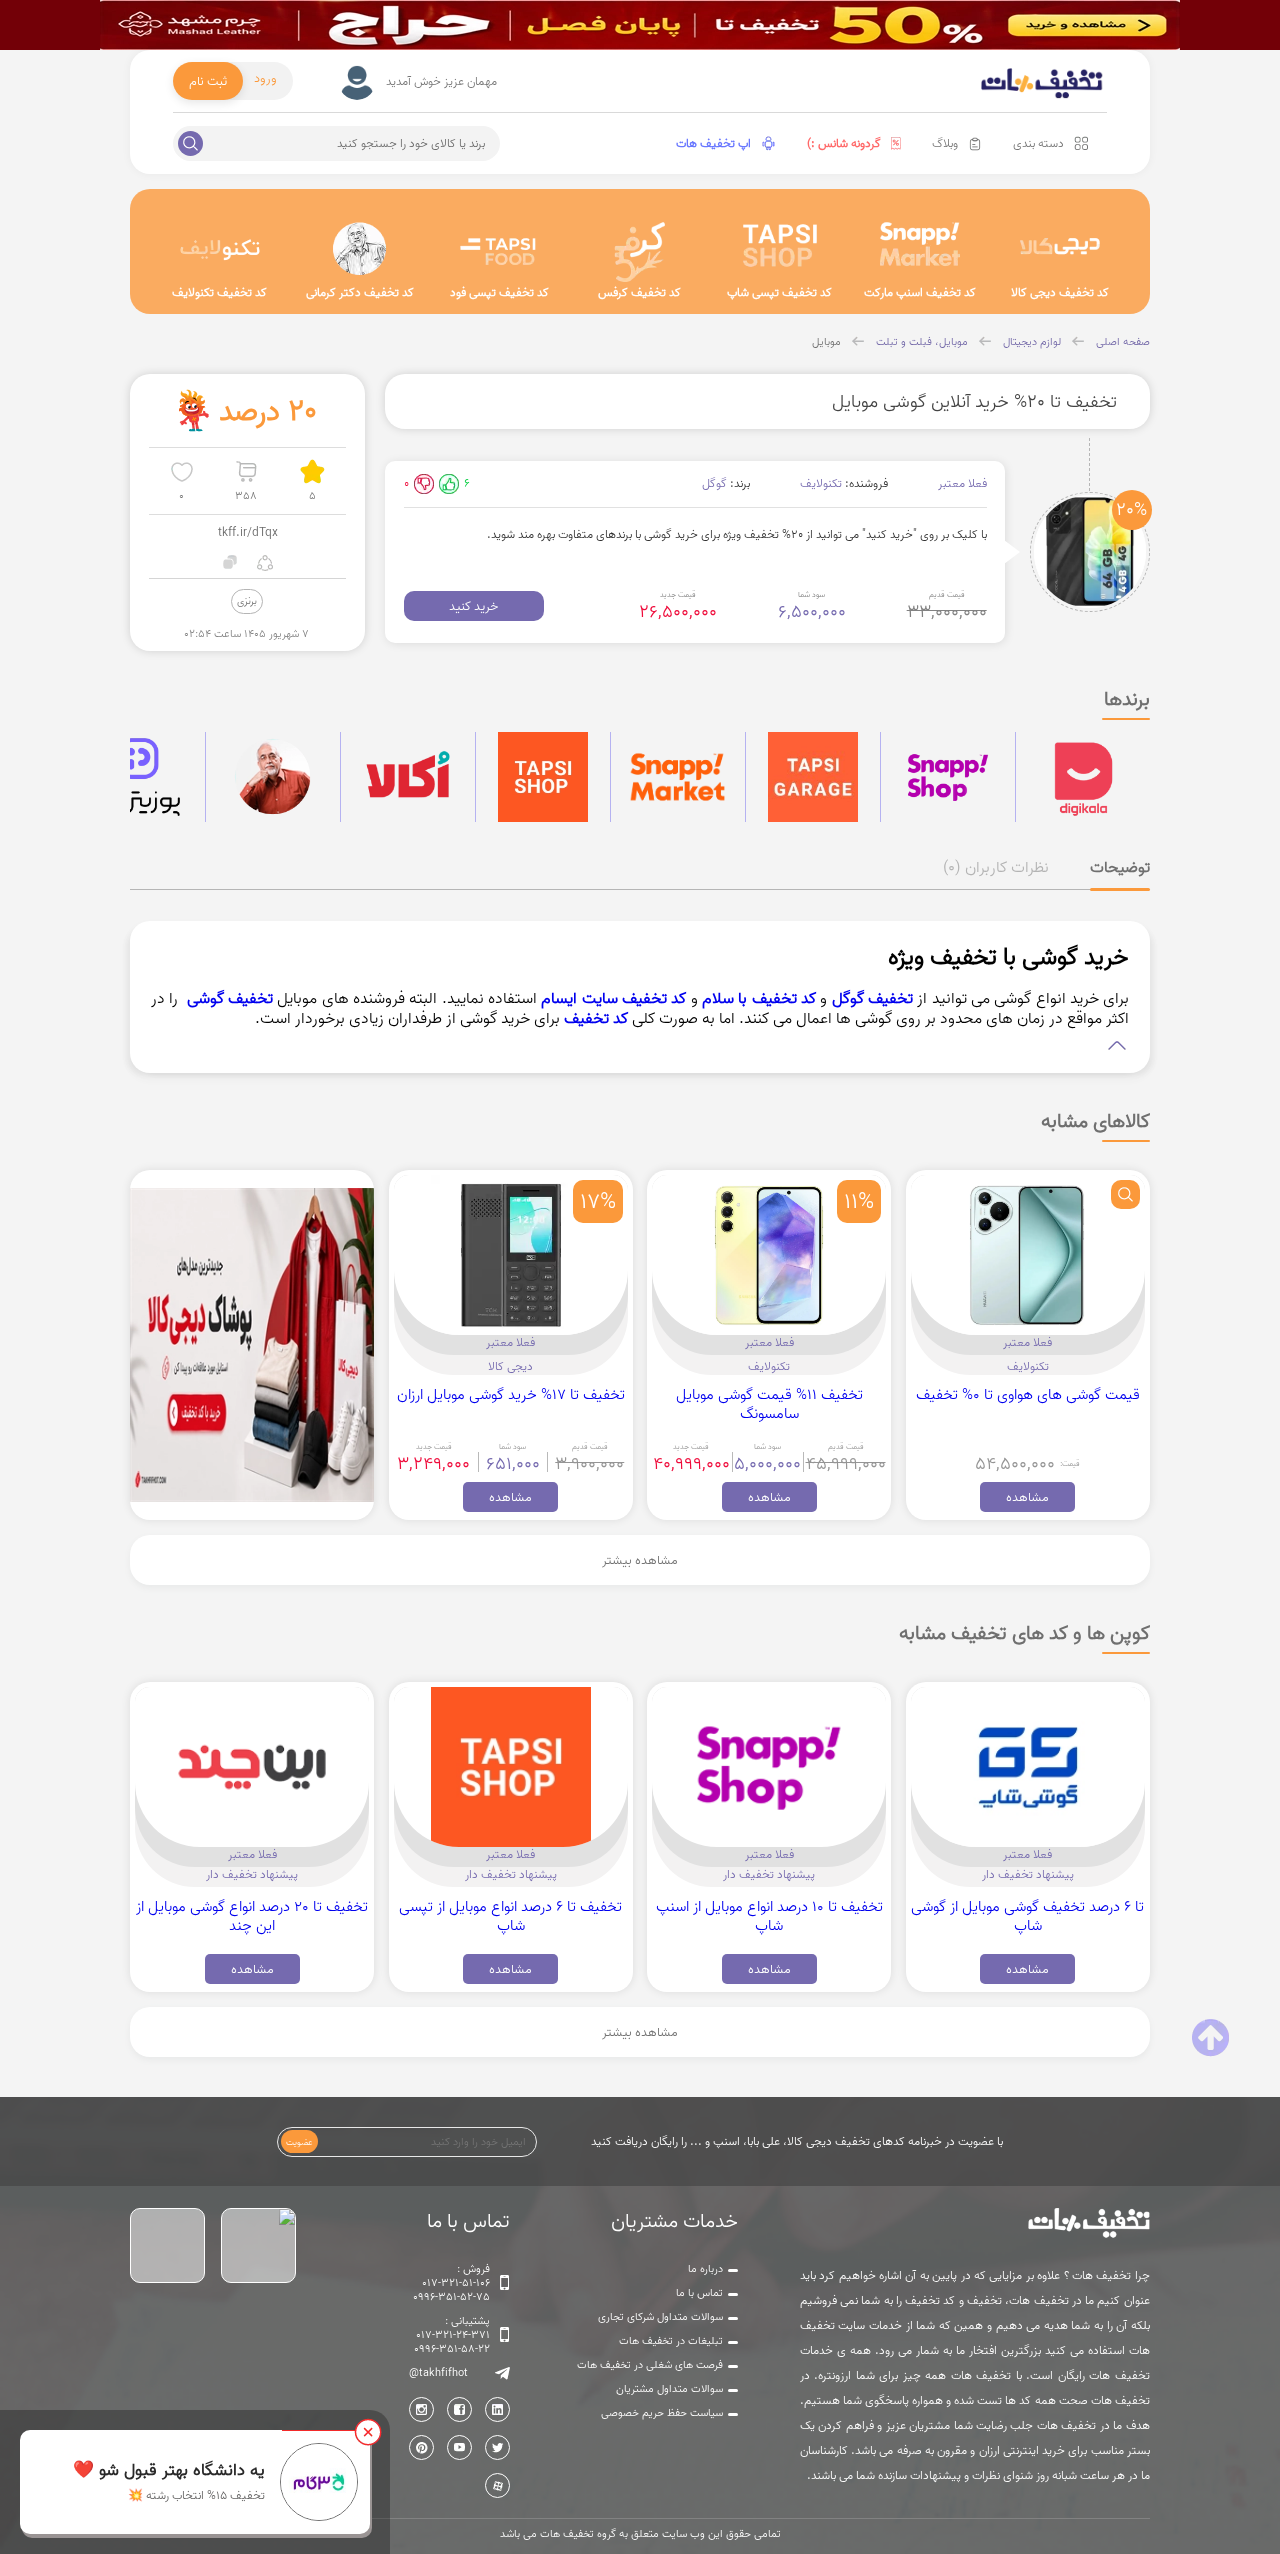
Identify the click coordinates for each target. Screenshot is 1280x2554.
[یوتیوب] (459, 2447)
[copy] (230, 562)
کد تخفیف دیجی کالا (1060, 292)
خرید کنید (473, 606)
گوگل (714, 483)
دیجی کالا (510, 1366)
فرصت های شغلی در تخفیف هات (650, 2365)
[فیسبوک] (459, 2409)
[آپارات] (497, 2485)
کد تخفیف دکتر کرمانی (360, 292)
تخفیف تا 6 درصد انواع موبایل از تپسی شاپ (510, 1916)
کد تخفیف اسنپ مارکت (920, 292)
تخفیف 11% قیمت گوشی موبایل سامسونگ (769, 1404)
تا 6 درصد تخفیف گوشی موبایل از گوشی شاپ (1027, 1916)
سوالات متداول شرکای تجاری (660, 2317)
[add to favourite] (181, 471)
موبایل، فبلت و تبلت (922, 342)
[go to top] (1210, 2038)
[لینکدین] (497, 2409)
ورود (265, 78)
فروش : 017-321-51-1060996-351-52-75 (451, 2283)
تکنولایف (821, 483)
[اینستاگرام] (421, 2409)
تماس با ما (699, 2293)
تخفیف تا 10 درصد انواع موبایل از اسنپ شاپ (769, 1916)
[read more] (640, 1045)
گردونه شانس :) (844, 143)
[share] (265, 562)
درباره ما (705, 2269)
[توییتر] (497, 2447)
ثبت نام (208, 81)
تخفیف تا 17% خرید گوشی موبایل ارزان (511, 1394)
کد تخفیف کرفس (639, 292)
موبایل (826, 342)
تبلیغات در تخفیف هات (671, 2341)
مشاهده (1027, 1497)
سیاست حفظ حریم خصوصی (662, 2413)
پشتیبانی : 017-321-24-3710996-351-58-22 (452, 2335)
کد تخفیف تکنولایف (219, 292)
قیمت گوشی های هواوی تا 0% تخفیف (1028, 1394)
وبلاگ (945, 143)
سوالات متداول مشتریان (669, 2389)
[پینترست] (421, 2447)
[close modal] (368, 2432)
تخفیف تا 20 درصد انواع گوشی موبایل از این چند (252, 1916)
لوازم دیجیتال (1032, 342)
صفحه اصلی (1123, 342)
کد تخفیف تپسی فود (499, 292)
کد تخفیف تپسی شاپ (779, 292)
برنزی (247, 600)
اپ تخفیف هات (713, 143)
